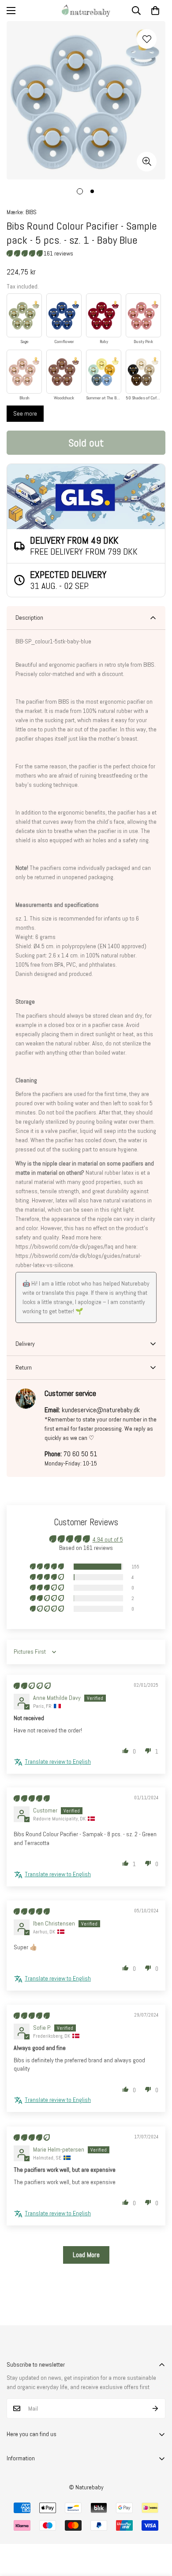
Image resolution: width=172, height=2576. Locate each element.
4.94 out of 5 (108, 1539)
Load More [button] (86, 2255)
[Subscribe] (155, 2408)
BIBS (31, 212)
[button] (155, 11)
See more (25, 413)
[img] (32, 1686)
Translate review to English (58, 1761)
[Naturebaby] (86, 11)
